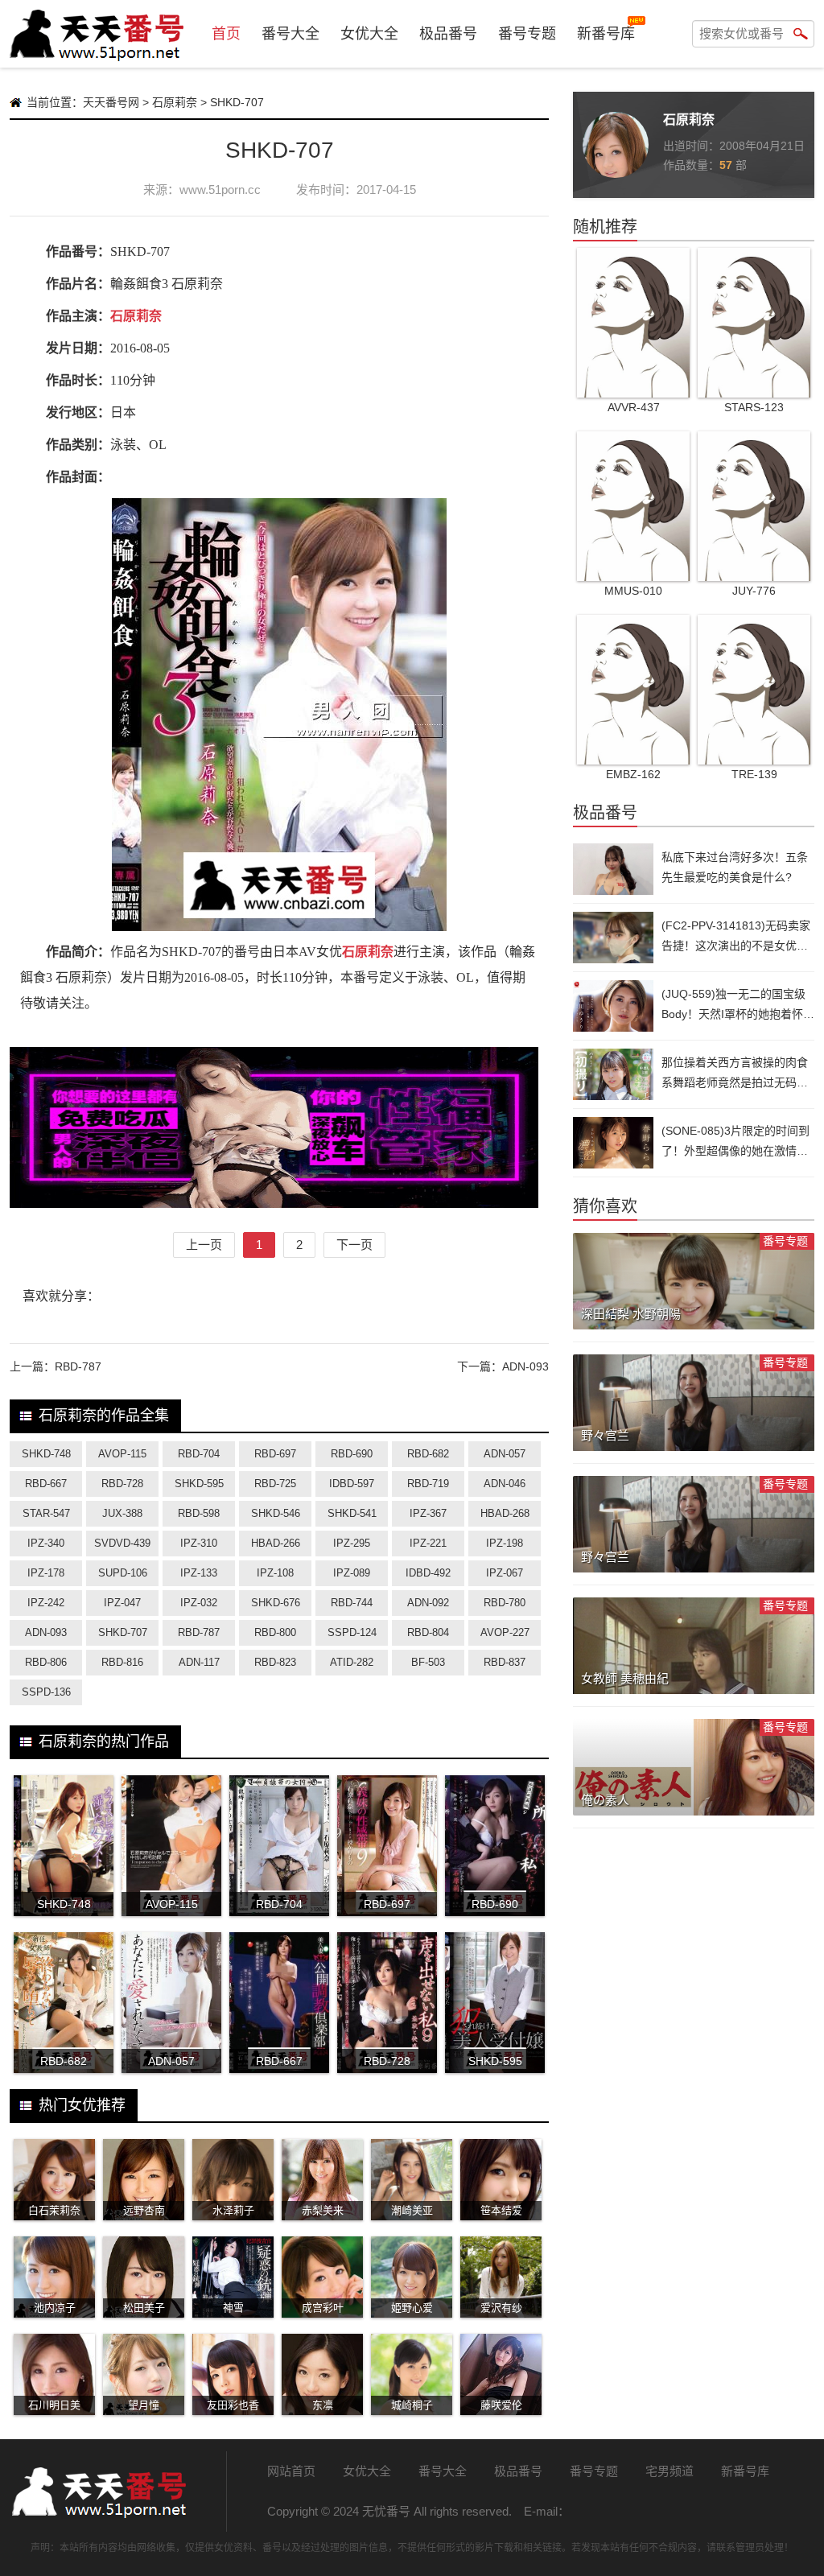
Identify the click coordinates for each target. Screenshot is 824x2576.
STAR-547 (46, 1513)
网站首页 (291, 2471)
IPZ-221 (428, 1543)
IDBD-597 (352, 1484)
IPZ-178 (46, 1573)
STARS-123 (754, 407)
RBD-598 (199, 1513)
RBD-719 (428, 1484)
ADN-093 (525, 1366)
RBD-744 (352, 1603)
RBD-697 (275, 1454)
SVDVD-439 (122, 1543)
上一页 (204, 1245)
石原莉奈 (175, 102)
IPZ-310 (199, 1543)
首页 (226, 34)
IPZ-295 (352, 1543)
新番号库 (606, 34)
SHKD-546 (276, 1513)
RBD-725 (275, 1484)
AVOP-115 (122, 1454)
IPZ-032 (199, 1603)
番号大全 (290, 34)
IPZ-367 (428, 1513)
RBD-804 (428, 1632)
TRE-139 (754, 774)
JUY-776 (754, 591)
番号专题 (527, 34)
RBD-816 (122, 1662)
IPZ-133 (199, 1573)
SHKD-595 (199, 1484)
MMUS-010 (633, 591)
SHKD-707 (123, 1632)
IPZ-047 (122, 1603)
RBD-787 (78, 1366)
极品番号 (448, 34)
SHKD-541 (352, 1513)
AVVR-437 (634, 407)
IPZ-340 (46, 1543)
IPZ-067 (505, 1573)
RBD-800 (275, 1632)
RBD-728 (122, 1484)
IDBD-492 (428, 1573)
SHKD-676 (276, 1603)
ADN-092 (428, 1603)
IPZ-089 (352, 1573)
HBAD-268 (505, 1513)
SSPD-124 (352, 1632)
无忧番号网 (98, 2492)
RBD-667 (46, 1484)
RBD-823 (275, 1662)
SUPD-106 (123, 1573)
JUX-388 (122, 1513)
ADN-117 (199, 1662)
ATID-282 (352, 1662)
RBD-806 (46, 1662)
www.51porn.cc (220, 190)
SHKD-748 (46, 1454)
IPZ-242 (46, 1603)
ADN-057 (505, 1454)
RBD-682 (428, 1454)
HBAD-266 (276, 1543)
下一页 (354, 1245)
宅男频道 (669, 2471)
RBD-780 (505, 1603)
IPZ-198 (505, 1543)
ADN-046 (505, 1484)
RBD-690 (352, 1454)
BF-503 (428, 1662)
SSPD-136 (46, 1692)
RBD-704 (199, 1454)
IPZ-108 (275, 1573)
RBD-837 (505, 1662)
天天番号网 (111, 102)
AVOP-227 (505, 1632)
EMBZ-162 (633, 774)
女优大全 (369, 34)
